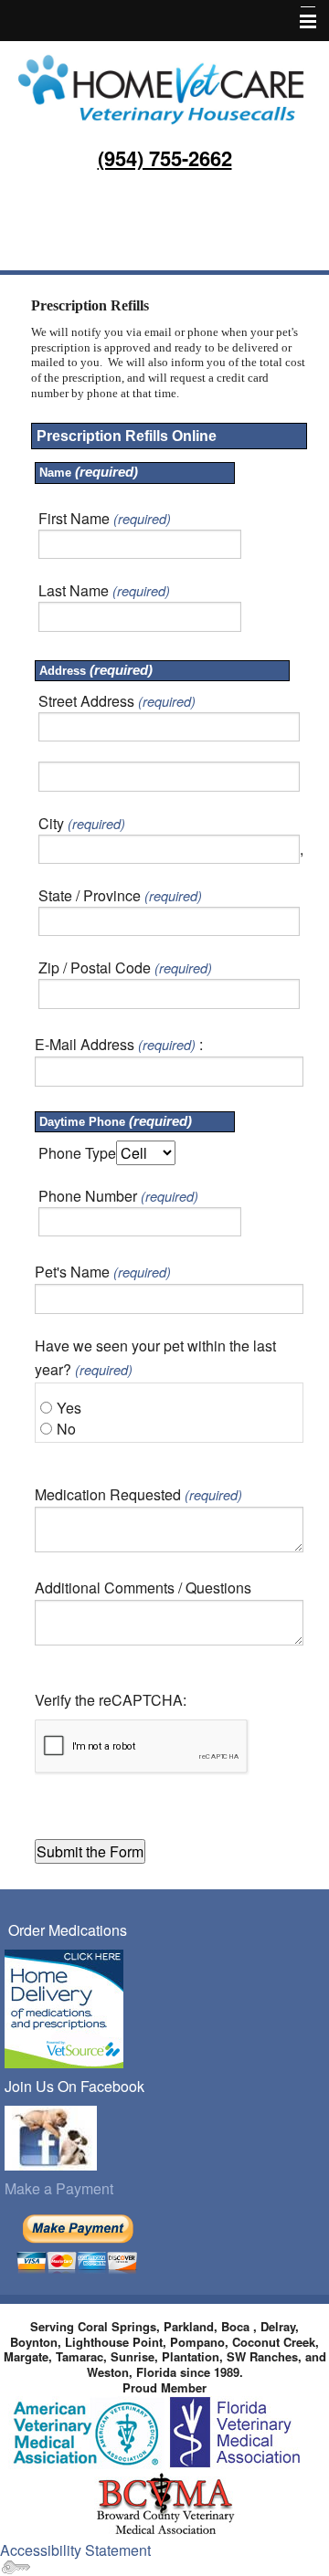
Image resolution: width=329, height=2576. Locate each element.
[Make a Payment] (78, 2242)
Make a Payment (59, 2188)
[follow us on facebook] (51, 2136)
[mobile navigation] (300, 22)
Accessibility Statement (75, 2550)
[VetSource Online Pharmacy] (64, 2007)
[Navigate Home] (164, 87)
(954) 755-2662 (165, 158)
